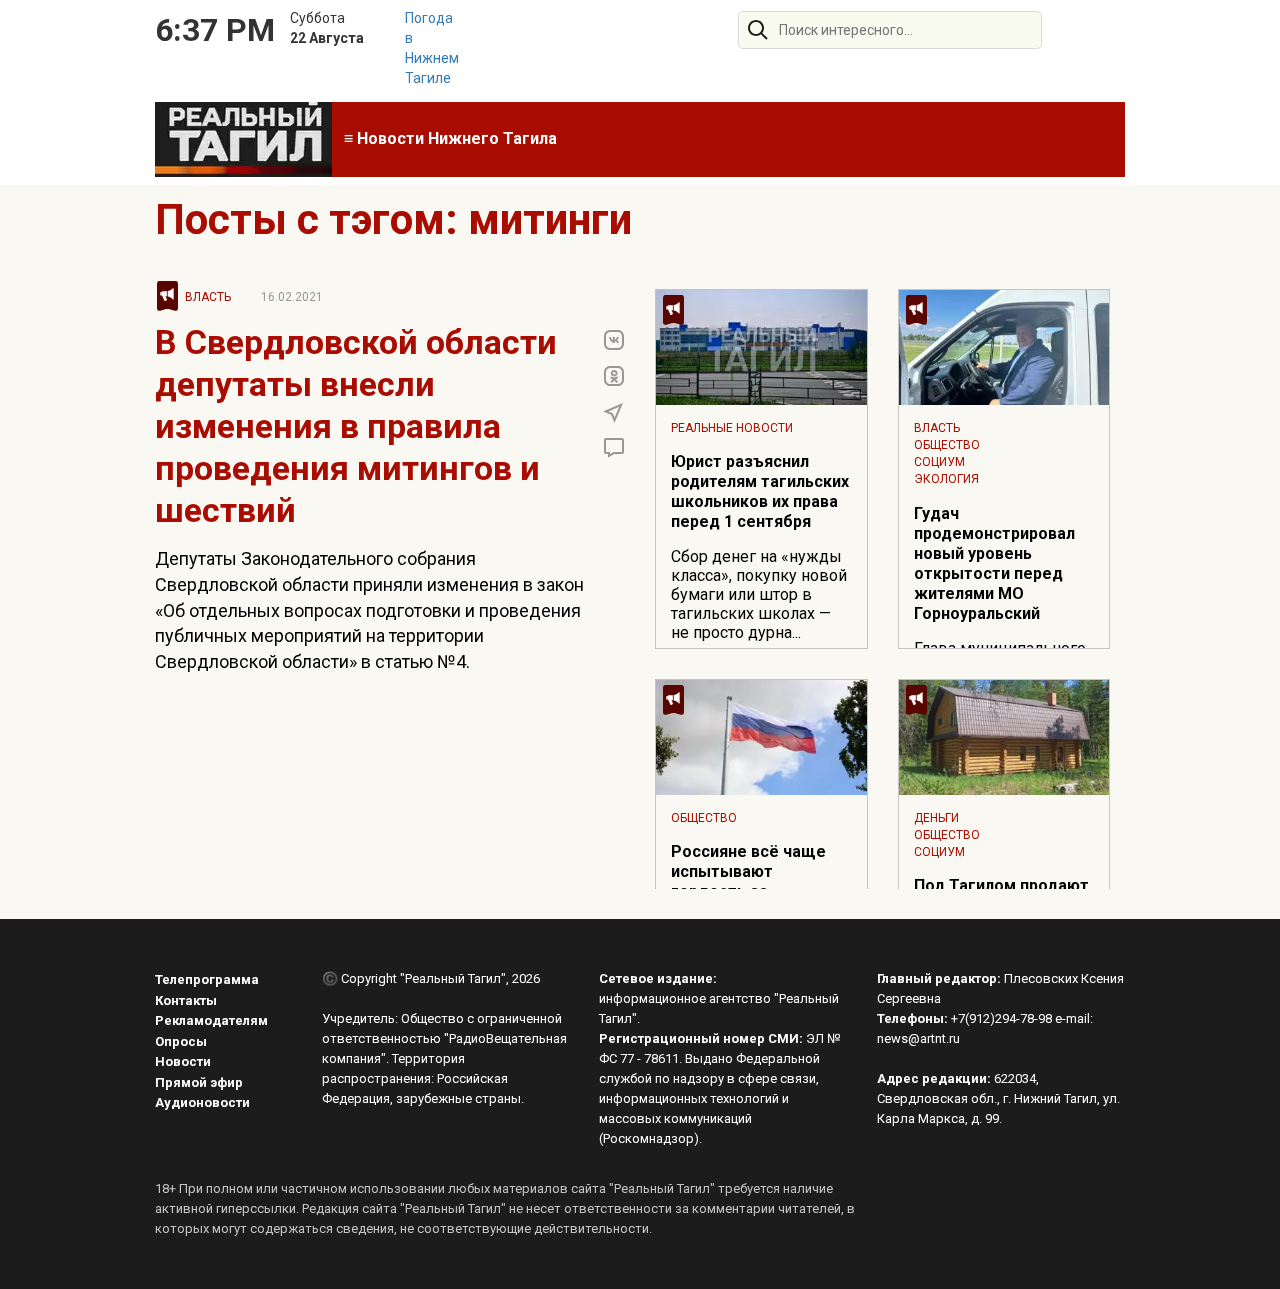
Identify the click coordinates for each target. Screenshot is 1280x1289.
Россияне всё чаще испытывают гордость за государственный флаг (748, 891)
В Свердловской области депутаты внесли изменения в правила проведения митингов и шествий (356, 426)
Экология (946, 479)
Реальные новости (732, 428)
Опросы (181, 1041)
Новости (183, 1061)
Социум (939, 462)
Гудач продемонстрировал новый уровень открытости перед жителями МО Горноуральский (994, 563)
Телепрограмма (207, 979)
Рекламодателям (211, 1020)
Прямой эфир (199, 1082)
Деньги (936, 818)
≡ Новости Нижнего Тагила (450, 138)
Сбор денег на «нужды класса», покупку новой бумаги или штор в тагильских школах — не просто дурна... (759, 594)
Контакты (186, 1000)
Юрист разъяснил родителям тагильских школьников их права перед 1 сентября (760, 491)
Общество (947, 445)
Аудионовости (202, 1102)
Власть (208, 297)
